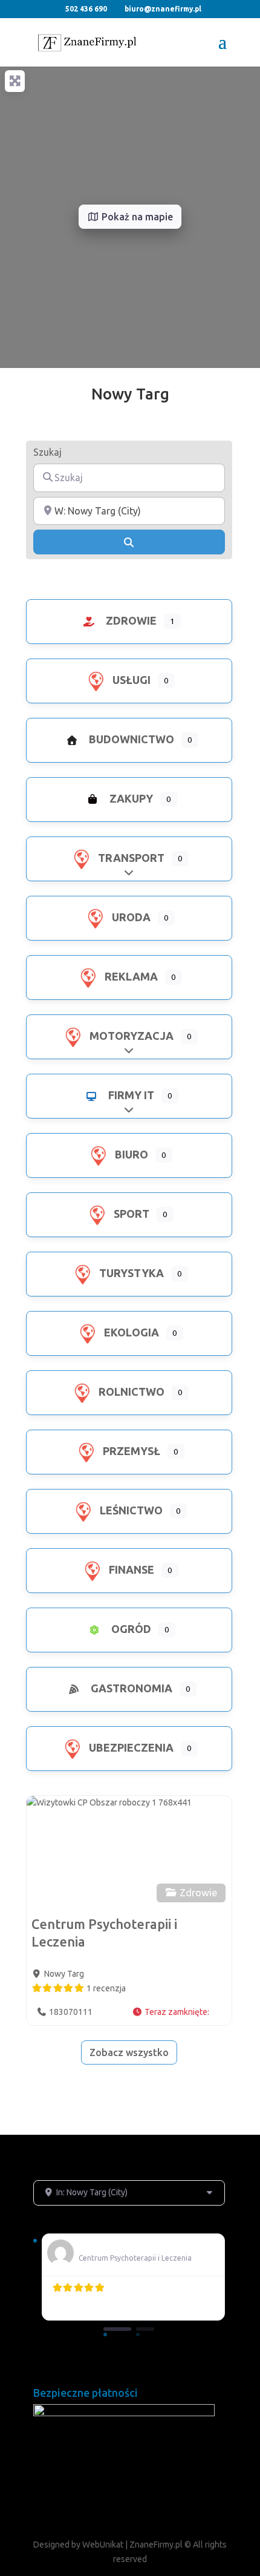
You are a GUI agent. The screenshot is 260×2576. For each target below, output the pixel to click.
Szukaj (47, 452)
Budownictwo (130, 739)
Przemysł (130, 1451)
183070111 (71, 2012)
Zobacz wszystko (129, 2052)
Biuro (130, 1154)
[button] (177, 2012)
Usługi (130, 680)
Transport (130, 858)
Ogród (130, 1629)
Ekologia (130, 1332)
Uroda (130, 917)
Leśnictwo (130, 1510)
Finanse (130, 1569)
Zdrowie (130, 620)
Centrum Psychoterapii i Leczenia (135, 2258)
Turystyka (130, 1273)
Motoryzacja (130, 1036)
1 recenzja (106, 1988)
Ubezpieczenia (130, 1747)
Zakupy (130, 798)
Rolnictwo (130, 1391)
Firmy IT (130, 1095)
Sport (130, 1214)
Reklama (130, 976)
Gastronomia (130, 1688)
